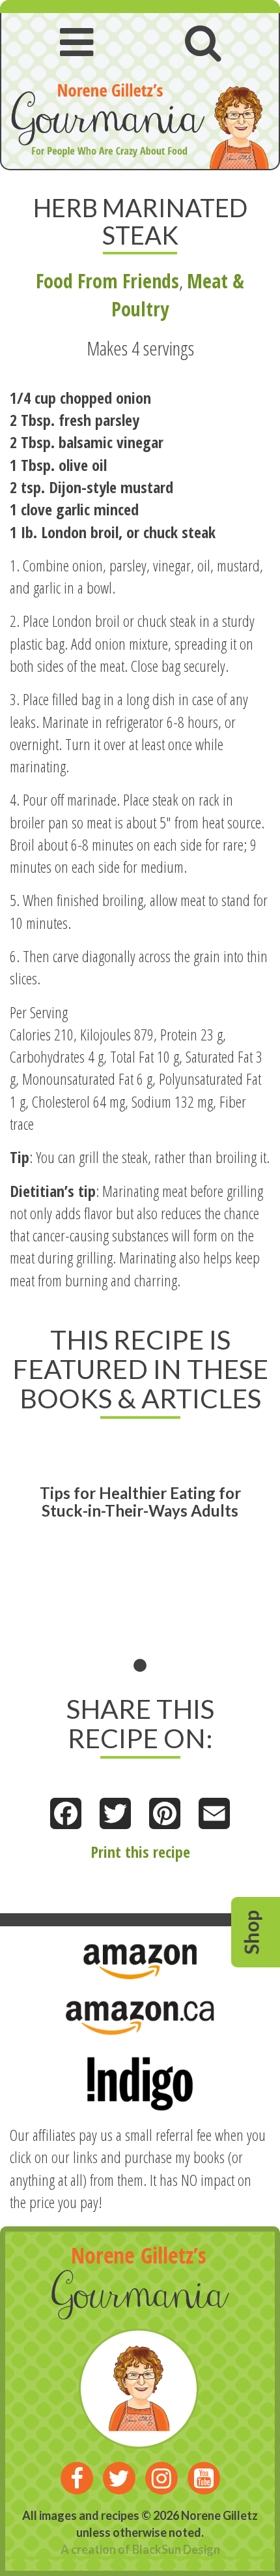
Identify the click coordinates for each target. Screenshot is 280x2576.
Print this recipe (140, 1852)
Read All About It (74, 1538)
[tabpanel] (140, 1555)
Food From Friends (107, 281)
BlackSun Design (176, 2549)
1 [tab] (140, 1665)
